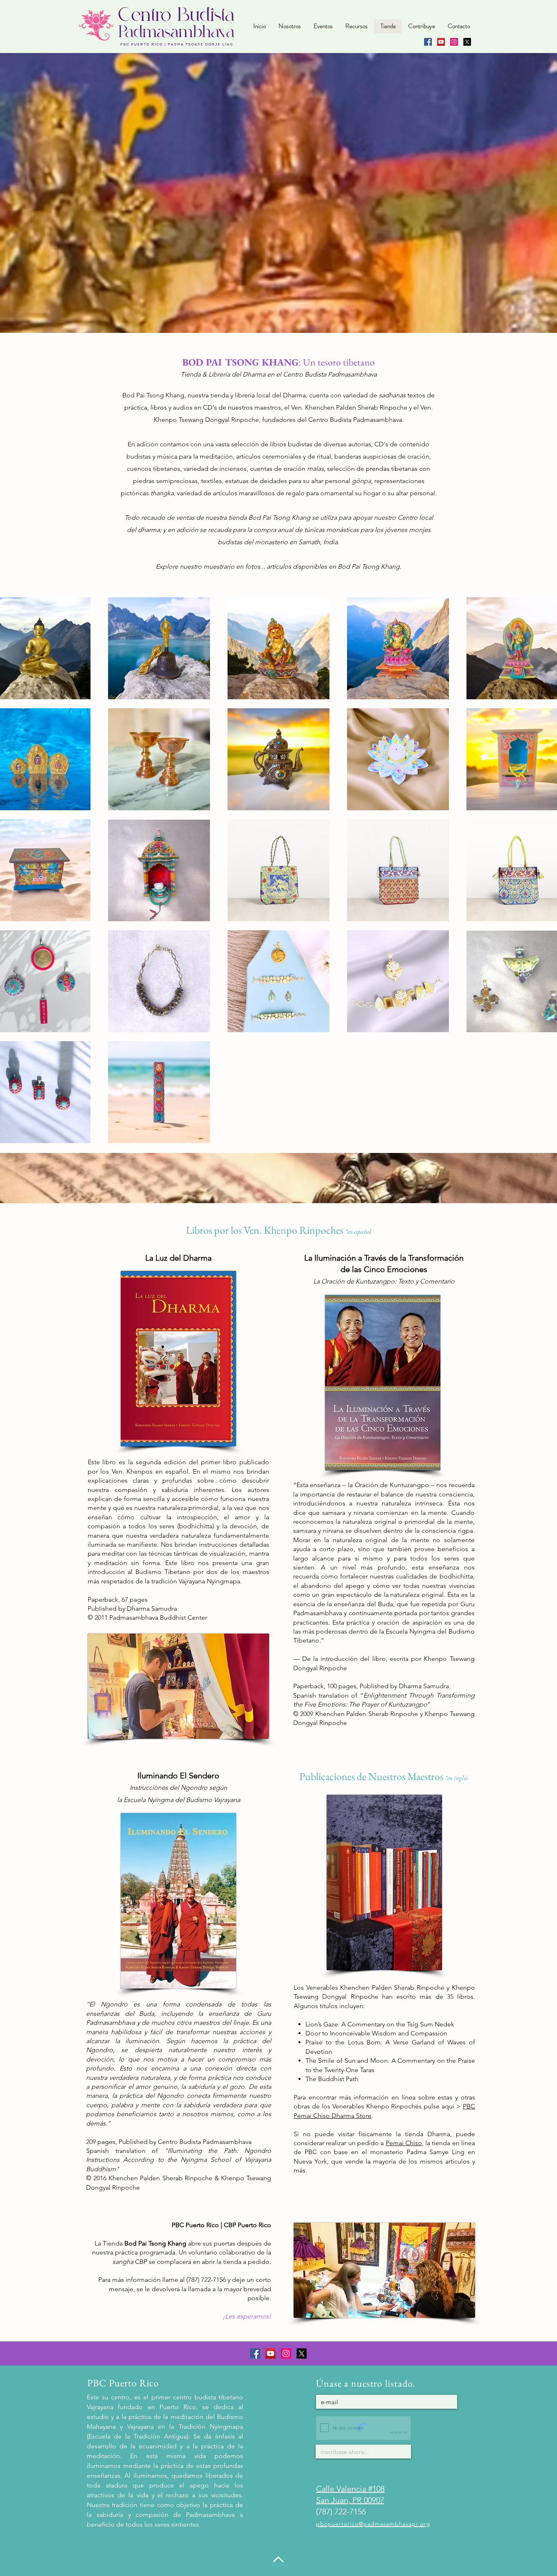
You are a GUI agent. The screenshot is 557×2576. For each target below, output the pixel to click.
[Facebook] (428, 42)
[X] (467, 42)
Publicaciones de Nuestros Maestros (372, 1776)
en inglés (458, 1778)
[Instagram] (454, 42)
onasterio (274, 542)
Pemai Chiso (404, 2143)
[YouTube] (441, 42)
